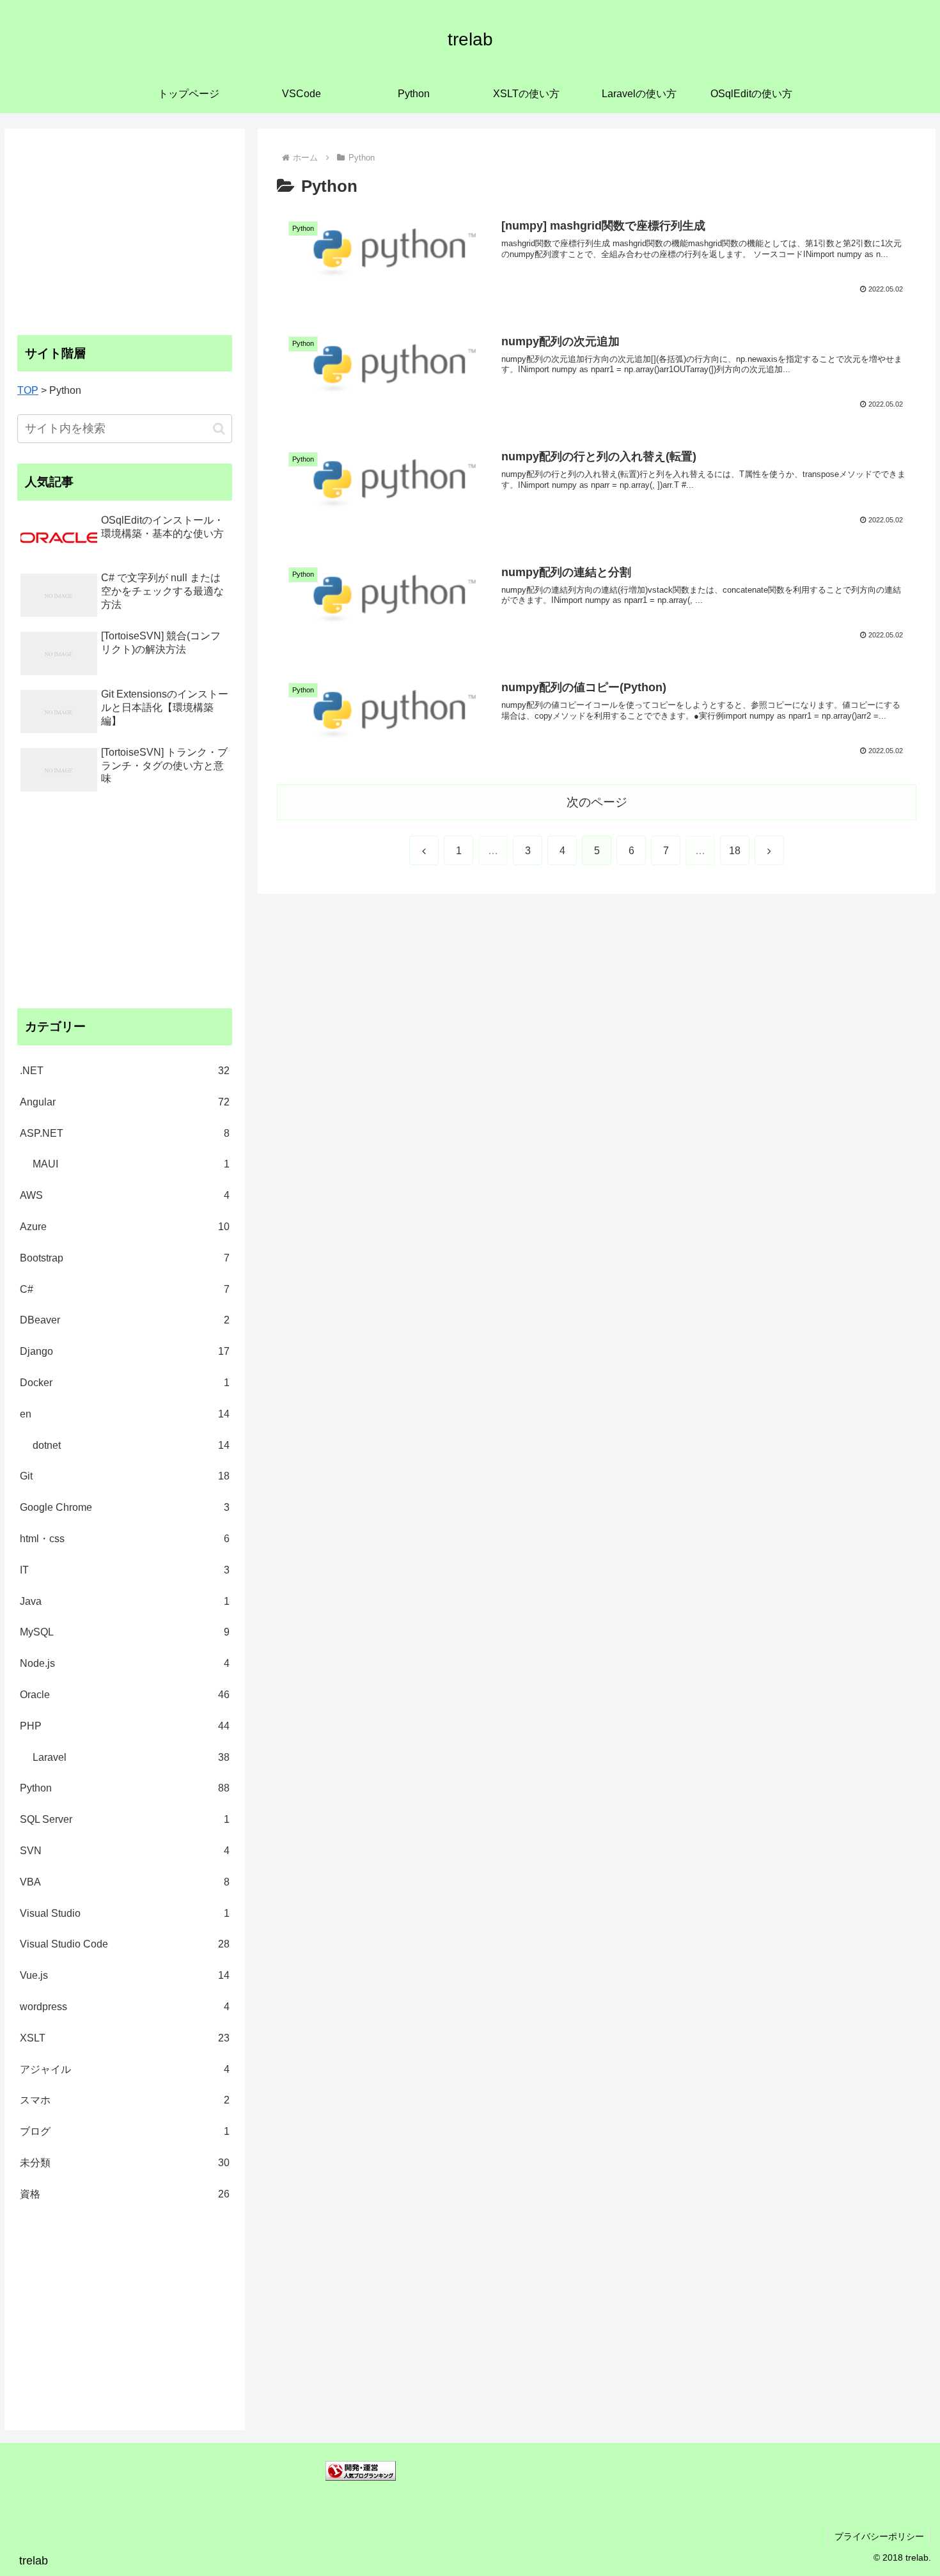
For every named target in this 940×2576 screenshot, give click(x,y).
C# (125, 1289)
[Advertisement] (125, 231)
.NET (125, 1071)
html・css (125, 1539)
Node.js (125, 1663)
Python (125, 1788)
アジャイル (125, 2069)
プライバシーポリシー (879, 2536)
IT (125, 1570)
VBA (125, 1882)
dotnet (131, 1445)
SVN (125, 1851)
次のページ (597, 802)
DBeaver (125, 1320)
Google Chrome (125, 1507)
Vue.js (125, 1975)
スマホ (125, 2100)
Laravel (131, 1757)
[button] (219, 429)
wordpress (125, 2007)
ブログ (125, 2131)
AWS (125, 1195)
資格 (125, 2194)
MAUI (131, 1164)
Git (125, 1476)
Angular (125, 1102)
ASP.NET (125, 1133)
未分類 (125, 2163)
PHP (125, 1726)
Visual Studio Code (125, 1944)
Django (125, 1351)
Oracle (125, 1695)
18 (735, 851)
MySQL (125, 1632)
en (125, 1414)
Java (125, 1601)
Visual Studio (125, 1913)
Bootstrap (125, 1258)
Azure (125, 1227)
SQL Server (125, 1819)
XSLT (125, 2038)
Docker (125, 1383)
